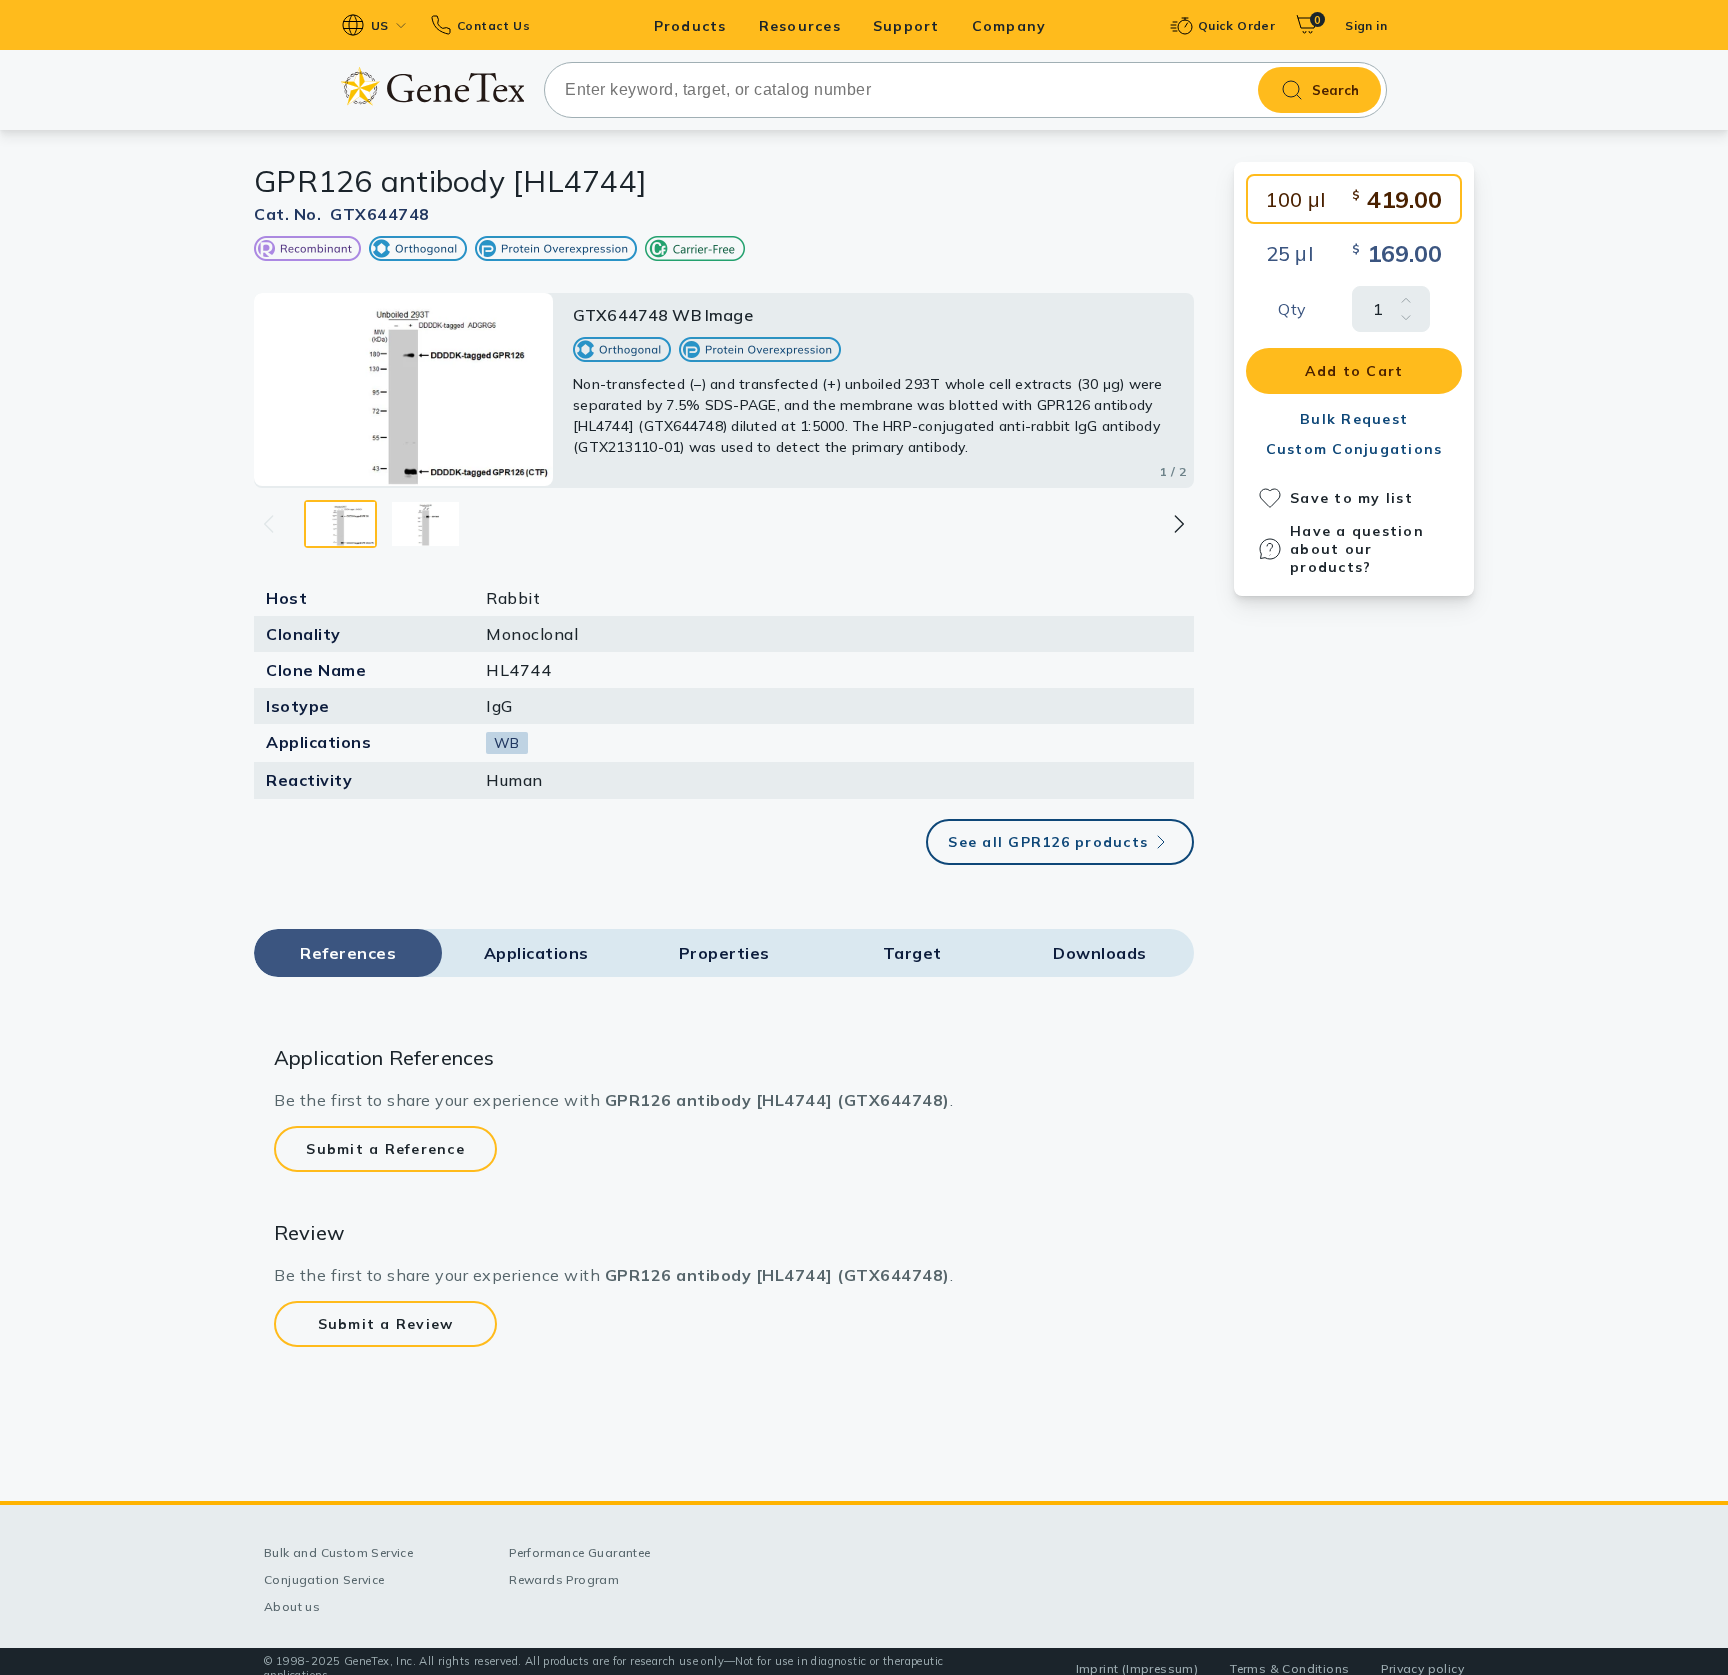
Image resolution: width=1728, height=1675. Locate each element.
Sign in (1366, 25)
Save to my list (1351, 498)
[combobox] (965, 90)
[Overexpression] (556, 248)
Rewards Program (564, 1579)
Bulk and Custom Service (338, 1552)
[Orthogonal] (418, 248)
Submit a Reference (385, 1149)
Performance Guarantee (579, 1552)
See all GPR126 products (1048, 842)
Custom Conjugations (1354, 449)
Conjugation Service (324, 1579)
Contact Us (493, 25)
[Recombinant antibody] (307, 248)
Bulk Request (1354, 419)
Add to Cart (1354, 371)
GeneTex (432, 86)
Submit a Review (386, 1324)
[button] (1178, 524)
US (380, 25)
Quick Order (1236, 25)
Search (1335, 90)
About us (292, 1606)
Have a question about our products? (1357, 549)
